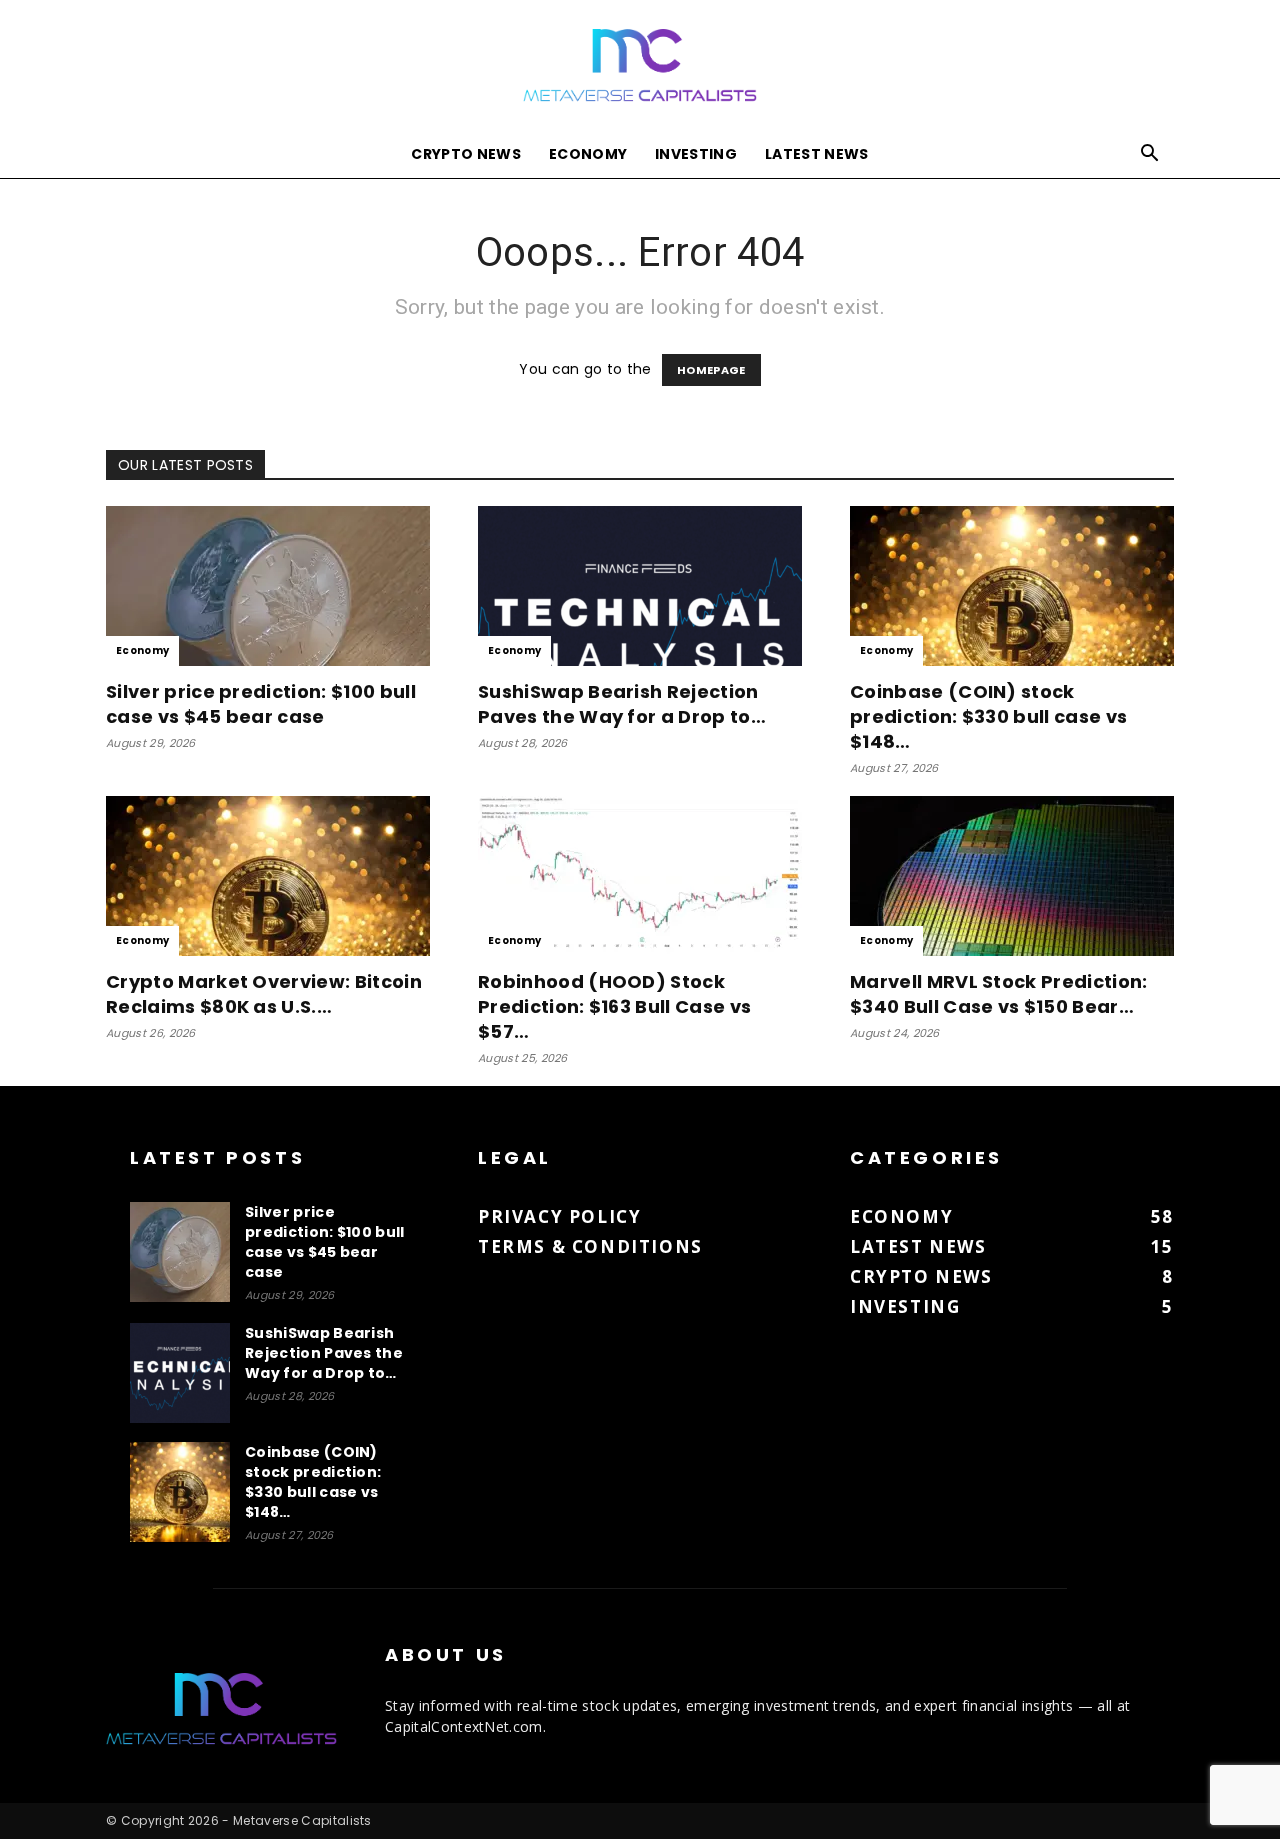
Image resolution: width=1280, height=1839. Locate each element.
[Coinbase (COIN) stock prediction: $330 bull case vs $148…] (1012, 586)
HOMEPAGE (711, 370)
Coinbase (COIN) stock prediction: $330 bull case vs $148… (988, 716)
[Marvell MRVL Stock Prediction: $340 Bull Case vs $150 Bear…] (1012, 876)
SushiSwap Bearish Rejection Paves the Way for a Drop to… (622, 704)
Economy (588, 154)
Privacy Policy (559, 1216)
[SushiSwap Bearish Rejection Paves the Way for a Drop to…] (640, 586)
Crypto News (466, 154)
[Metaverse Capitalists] (640, 66)
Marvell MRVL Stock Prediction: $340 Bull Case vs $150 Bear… (999, 994)
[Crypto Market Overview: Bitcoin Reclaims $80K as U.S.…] (268, 876)
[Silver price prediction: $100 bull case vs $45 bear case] (268, 586)
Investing (696, 154)
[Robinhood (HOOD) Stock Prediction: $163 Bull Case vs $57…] (640, 876)
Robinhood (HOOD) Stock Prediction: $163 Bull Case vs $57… (614, 1006)
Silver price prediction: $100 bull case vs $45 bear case (261, 704)
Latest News (817, 154)
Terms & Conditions (590, 1246)
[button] (1150, 155)
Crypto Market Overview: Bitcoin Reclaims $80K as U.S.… (264, 994)
